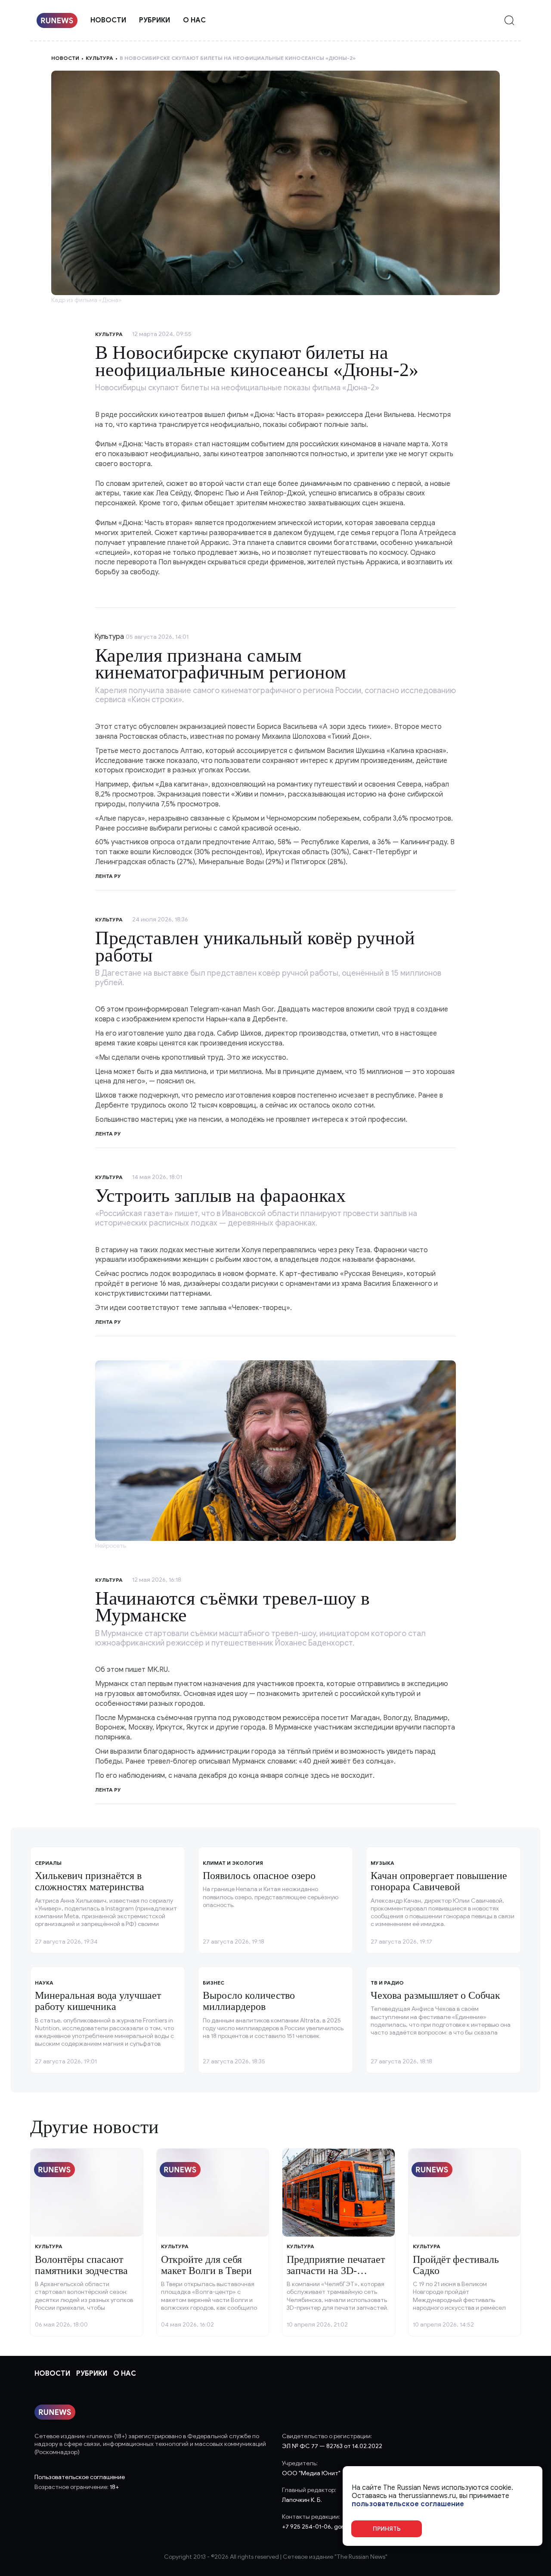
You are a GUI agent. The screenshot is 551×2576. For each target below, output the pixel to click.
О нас (194, 20)
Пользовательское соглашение (80, 2477)
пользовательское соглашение (408, 2504)
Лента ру (108, 876)
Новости (108, 20)
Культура (99, 58)
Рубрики (155, 20)
